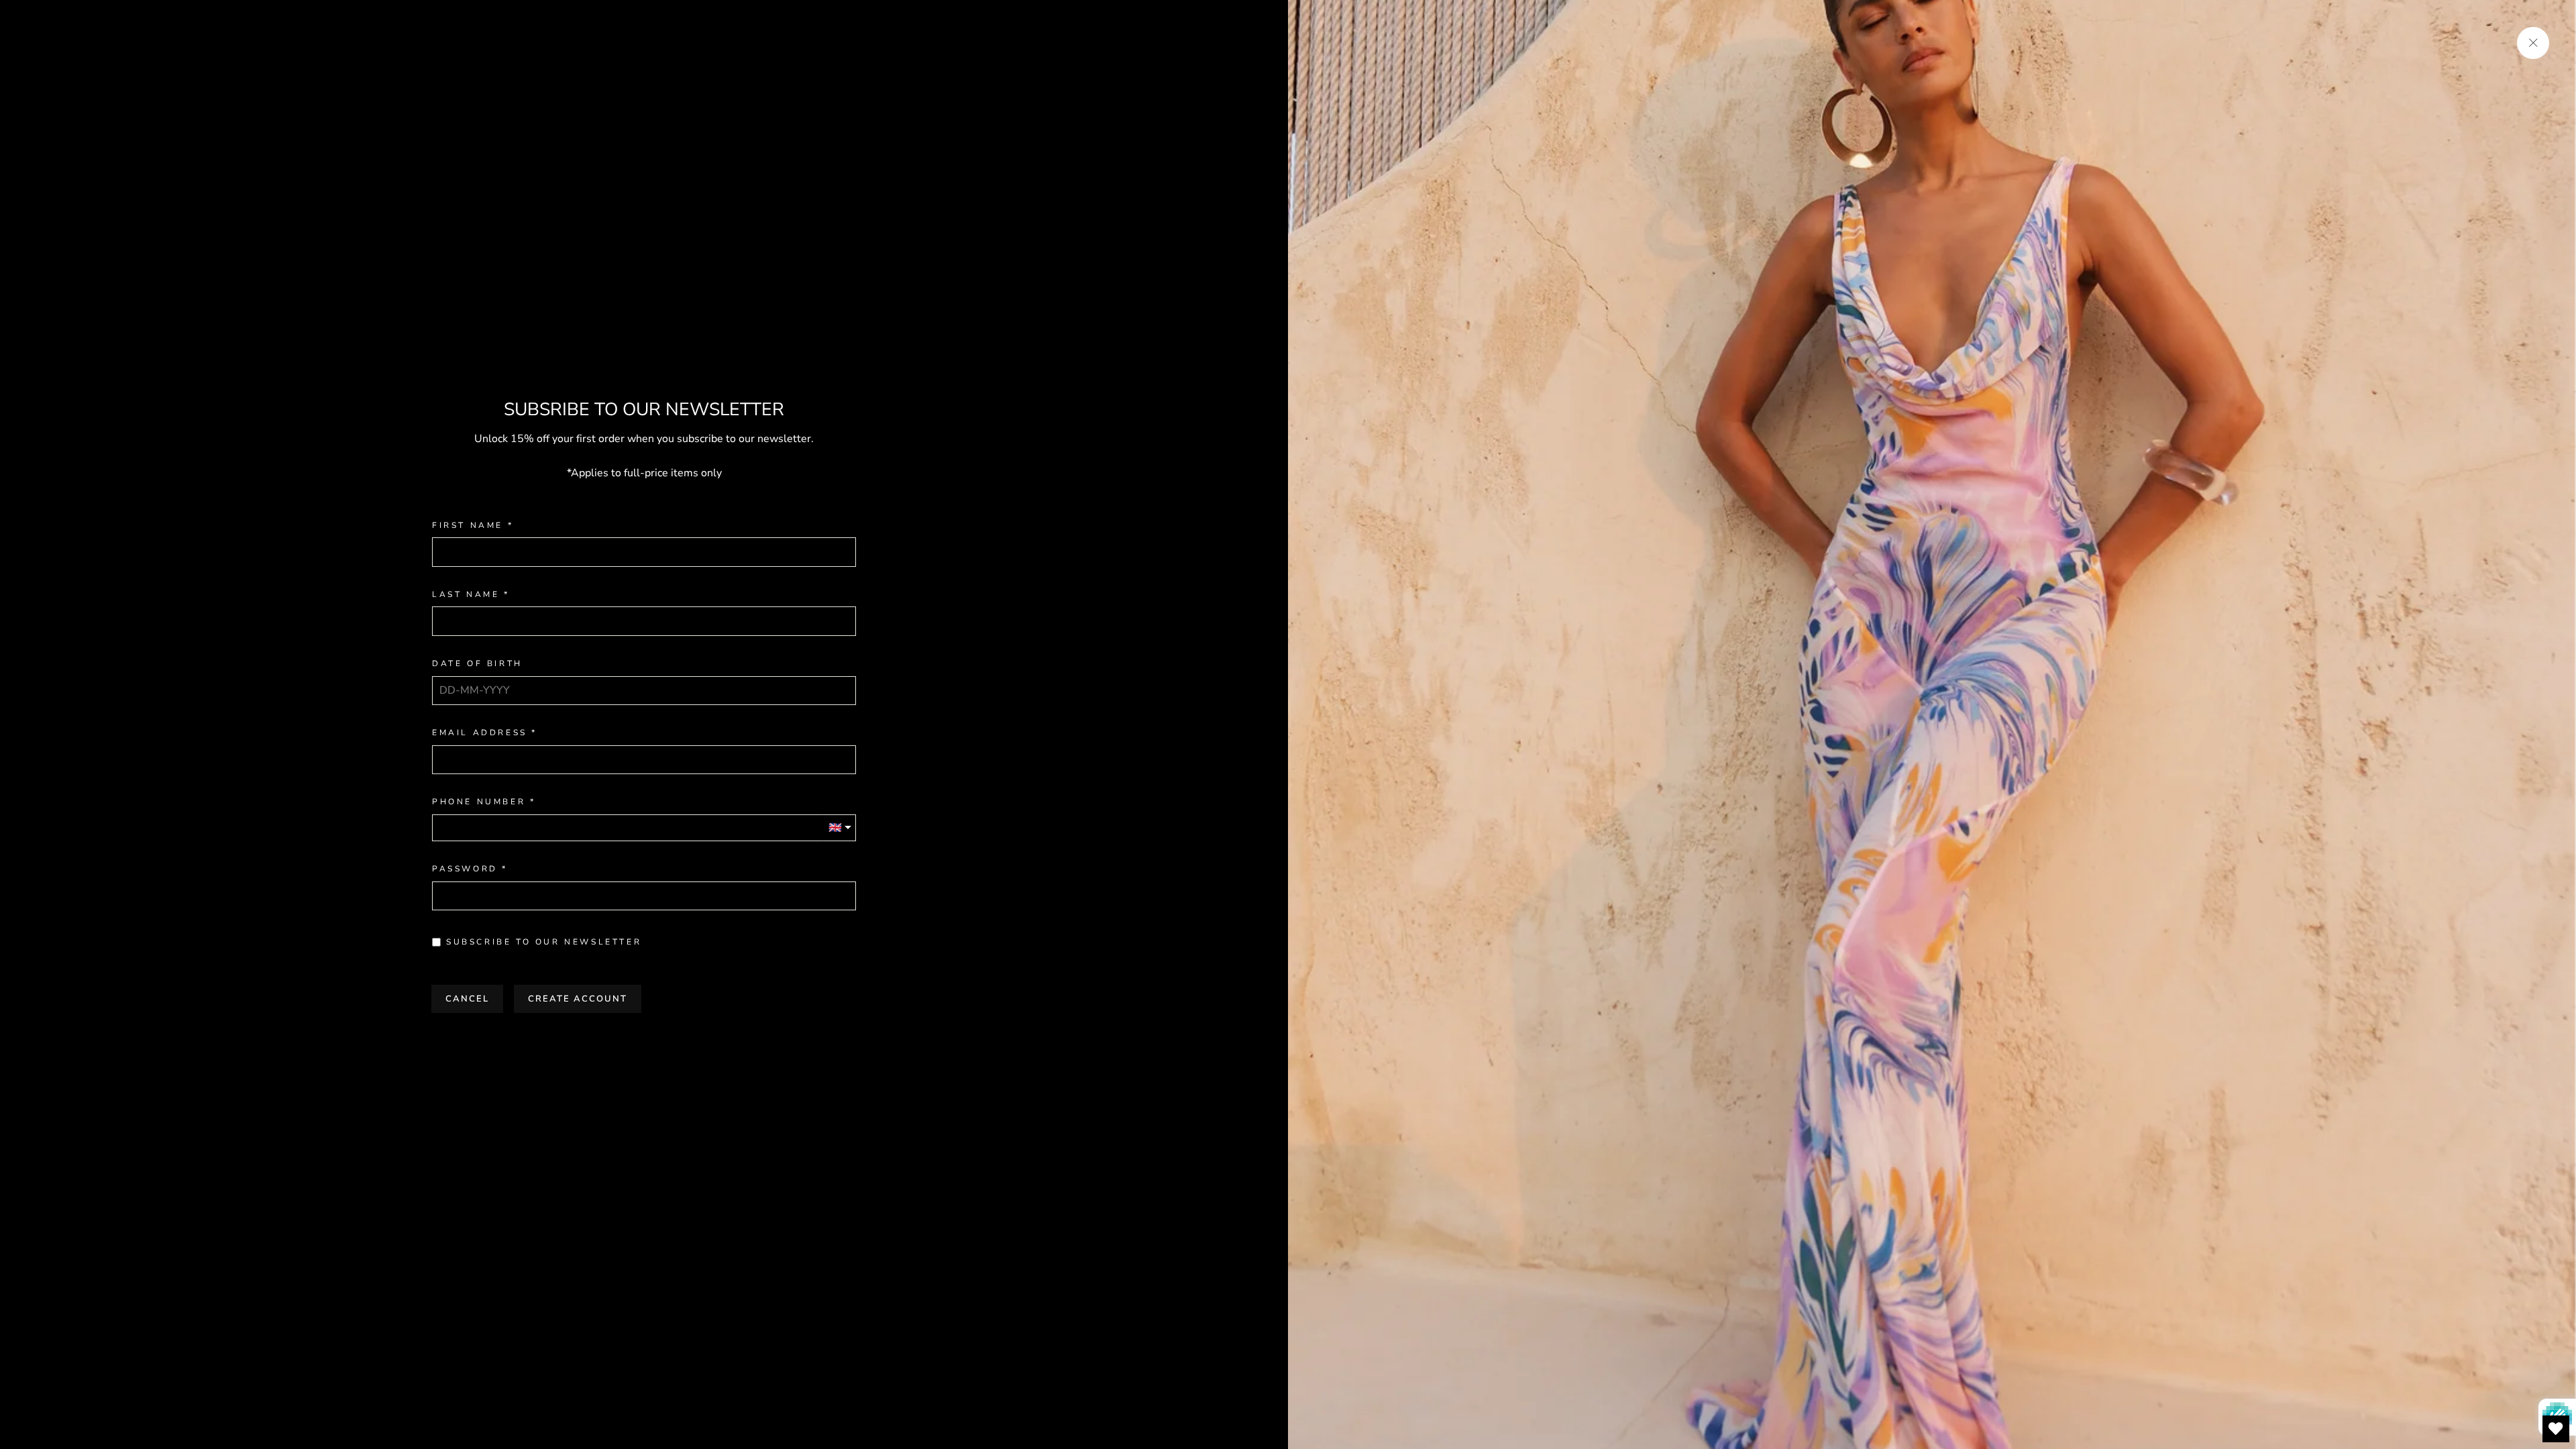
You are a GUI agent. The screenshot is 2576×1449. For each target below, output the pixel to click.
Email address (480, 733)
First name (468, 526)
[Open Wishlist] (2556, 1429)
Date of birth (477, 664)
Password (465, 869)
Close (644, 1040)
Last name (466, 595)
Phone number (479, 802)
